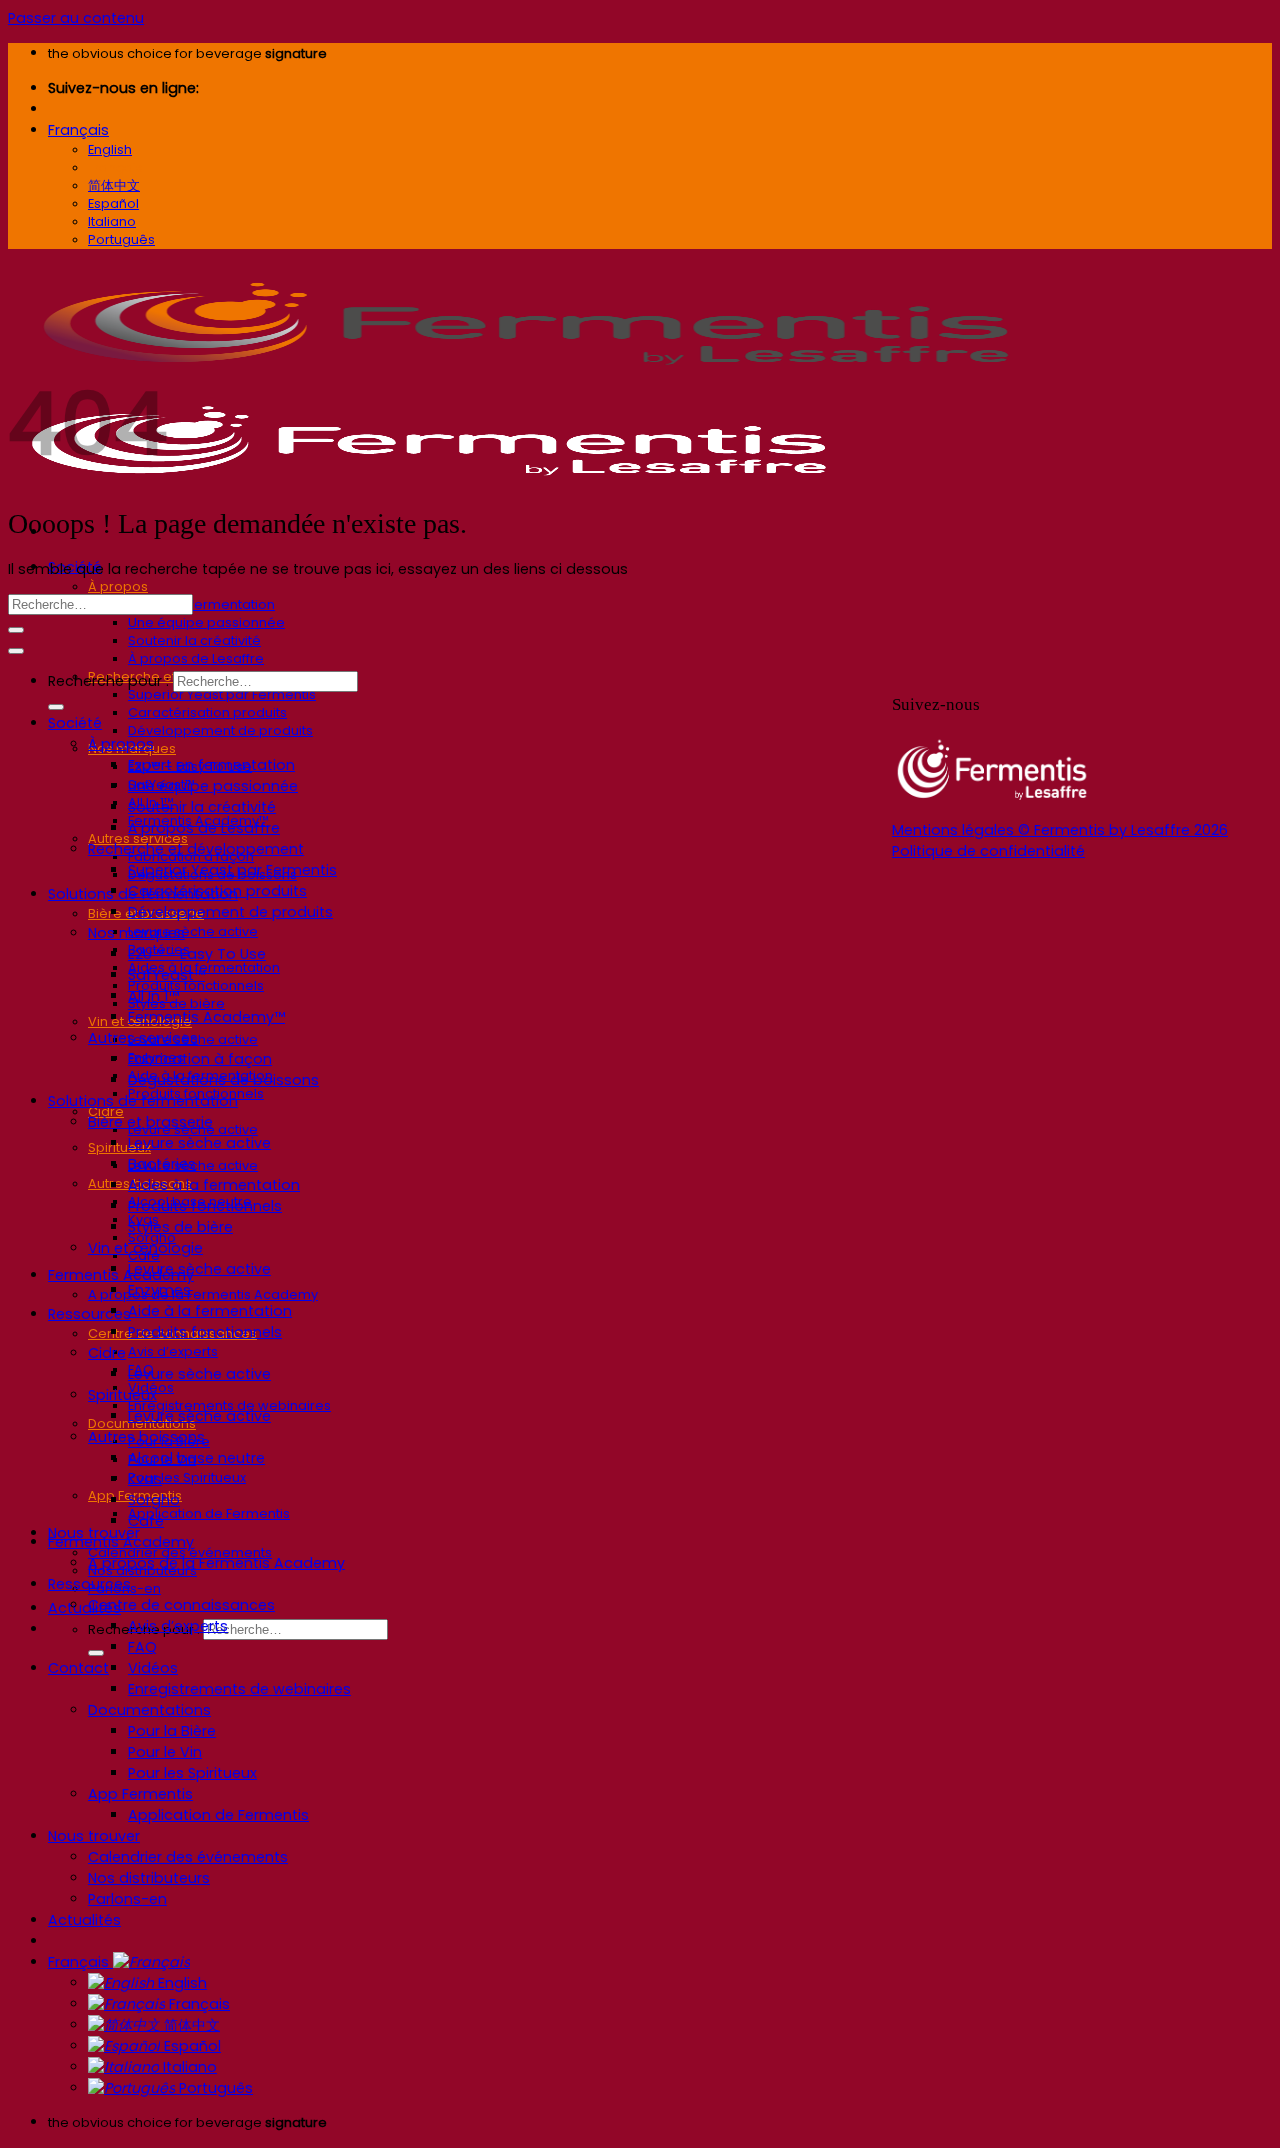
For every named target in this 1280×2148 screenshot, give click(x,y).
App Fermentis (140, 1794)
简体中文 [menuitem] (114, 185)
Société (75, 723)
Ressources (89, 1314)
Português (214, 2088)
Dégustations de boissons (223, 1080)
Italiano (188, 2067)
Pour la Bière (172, 1731)
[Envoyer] (96, 1653)
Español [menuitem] (113, 203)
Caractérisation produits (207, 712)
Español (190, 2046)
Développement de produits (220, 730)
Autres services (143, 1038)
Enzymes (159, 1290)
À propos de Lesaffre (196, 658)
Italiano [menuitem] (112, 221)
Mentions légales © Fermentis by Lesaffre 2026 (1060, 830)
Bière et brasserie (150, 1122)
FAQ (142, 1647)
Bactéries (162, 1164)
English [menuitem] (110, 149)
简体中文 (190, 2025)
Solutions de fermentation (143, 1101)
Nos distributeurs (149, 1878)
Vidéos (153, 1668)
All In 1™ (153, 996)
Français (78, 130)
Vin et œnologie (145, 1248)
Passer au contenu (76, 18)
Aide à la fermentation (210, 1311)
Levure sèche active (193, 931)
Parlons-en (127, 1899)
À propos (118, 586)
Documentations (149, 1710)
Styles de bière (180, 1227)
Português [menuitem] (121, 239)
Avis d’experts (173, 1351)
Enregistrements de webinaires (239, 1689)
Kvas (145, 1479)
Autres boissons (146, 1437)
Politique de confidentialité (988, 851)
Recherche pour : (108, 681)
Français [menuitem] (115, 167)
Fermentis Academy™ (206, 1017)
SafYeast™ (166, 975)
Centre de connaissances (181, 1605)
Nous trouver (94, 1836)
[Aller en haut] (16, 651)
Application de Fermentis (209, 1513)
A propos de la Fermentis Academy (203, 1294)
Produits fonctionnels (205, 1206)
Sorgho (154, 1500)
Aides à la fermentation (214, 1185)
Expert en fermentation (201, 604)
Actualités (84, 1608)
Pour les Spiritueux (187, 1477)
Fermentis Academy (121, 1275)
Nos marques (136, 933)
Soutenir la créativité (194, 640)
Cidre (107, 1353)
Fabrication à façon (200, 1059)
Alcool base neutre (196, 1458)
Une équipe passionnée (206, 622)
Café (146, 1521)
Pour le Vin (165, 1752)
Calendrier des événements (188, 1857)
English (180, 1983)
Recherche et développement (196, 849)
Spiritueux (119, 1147)
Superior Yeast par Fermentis (222, 694)
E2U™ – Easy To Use (197, 954)
